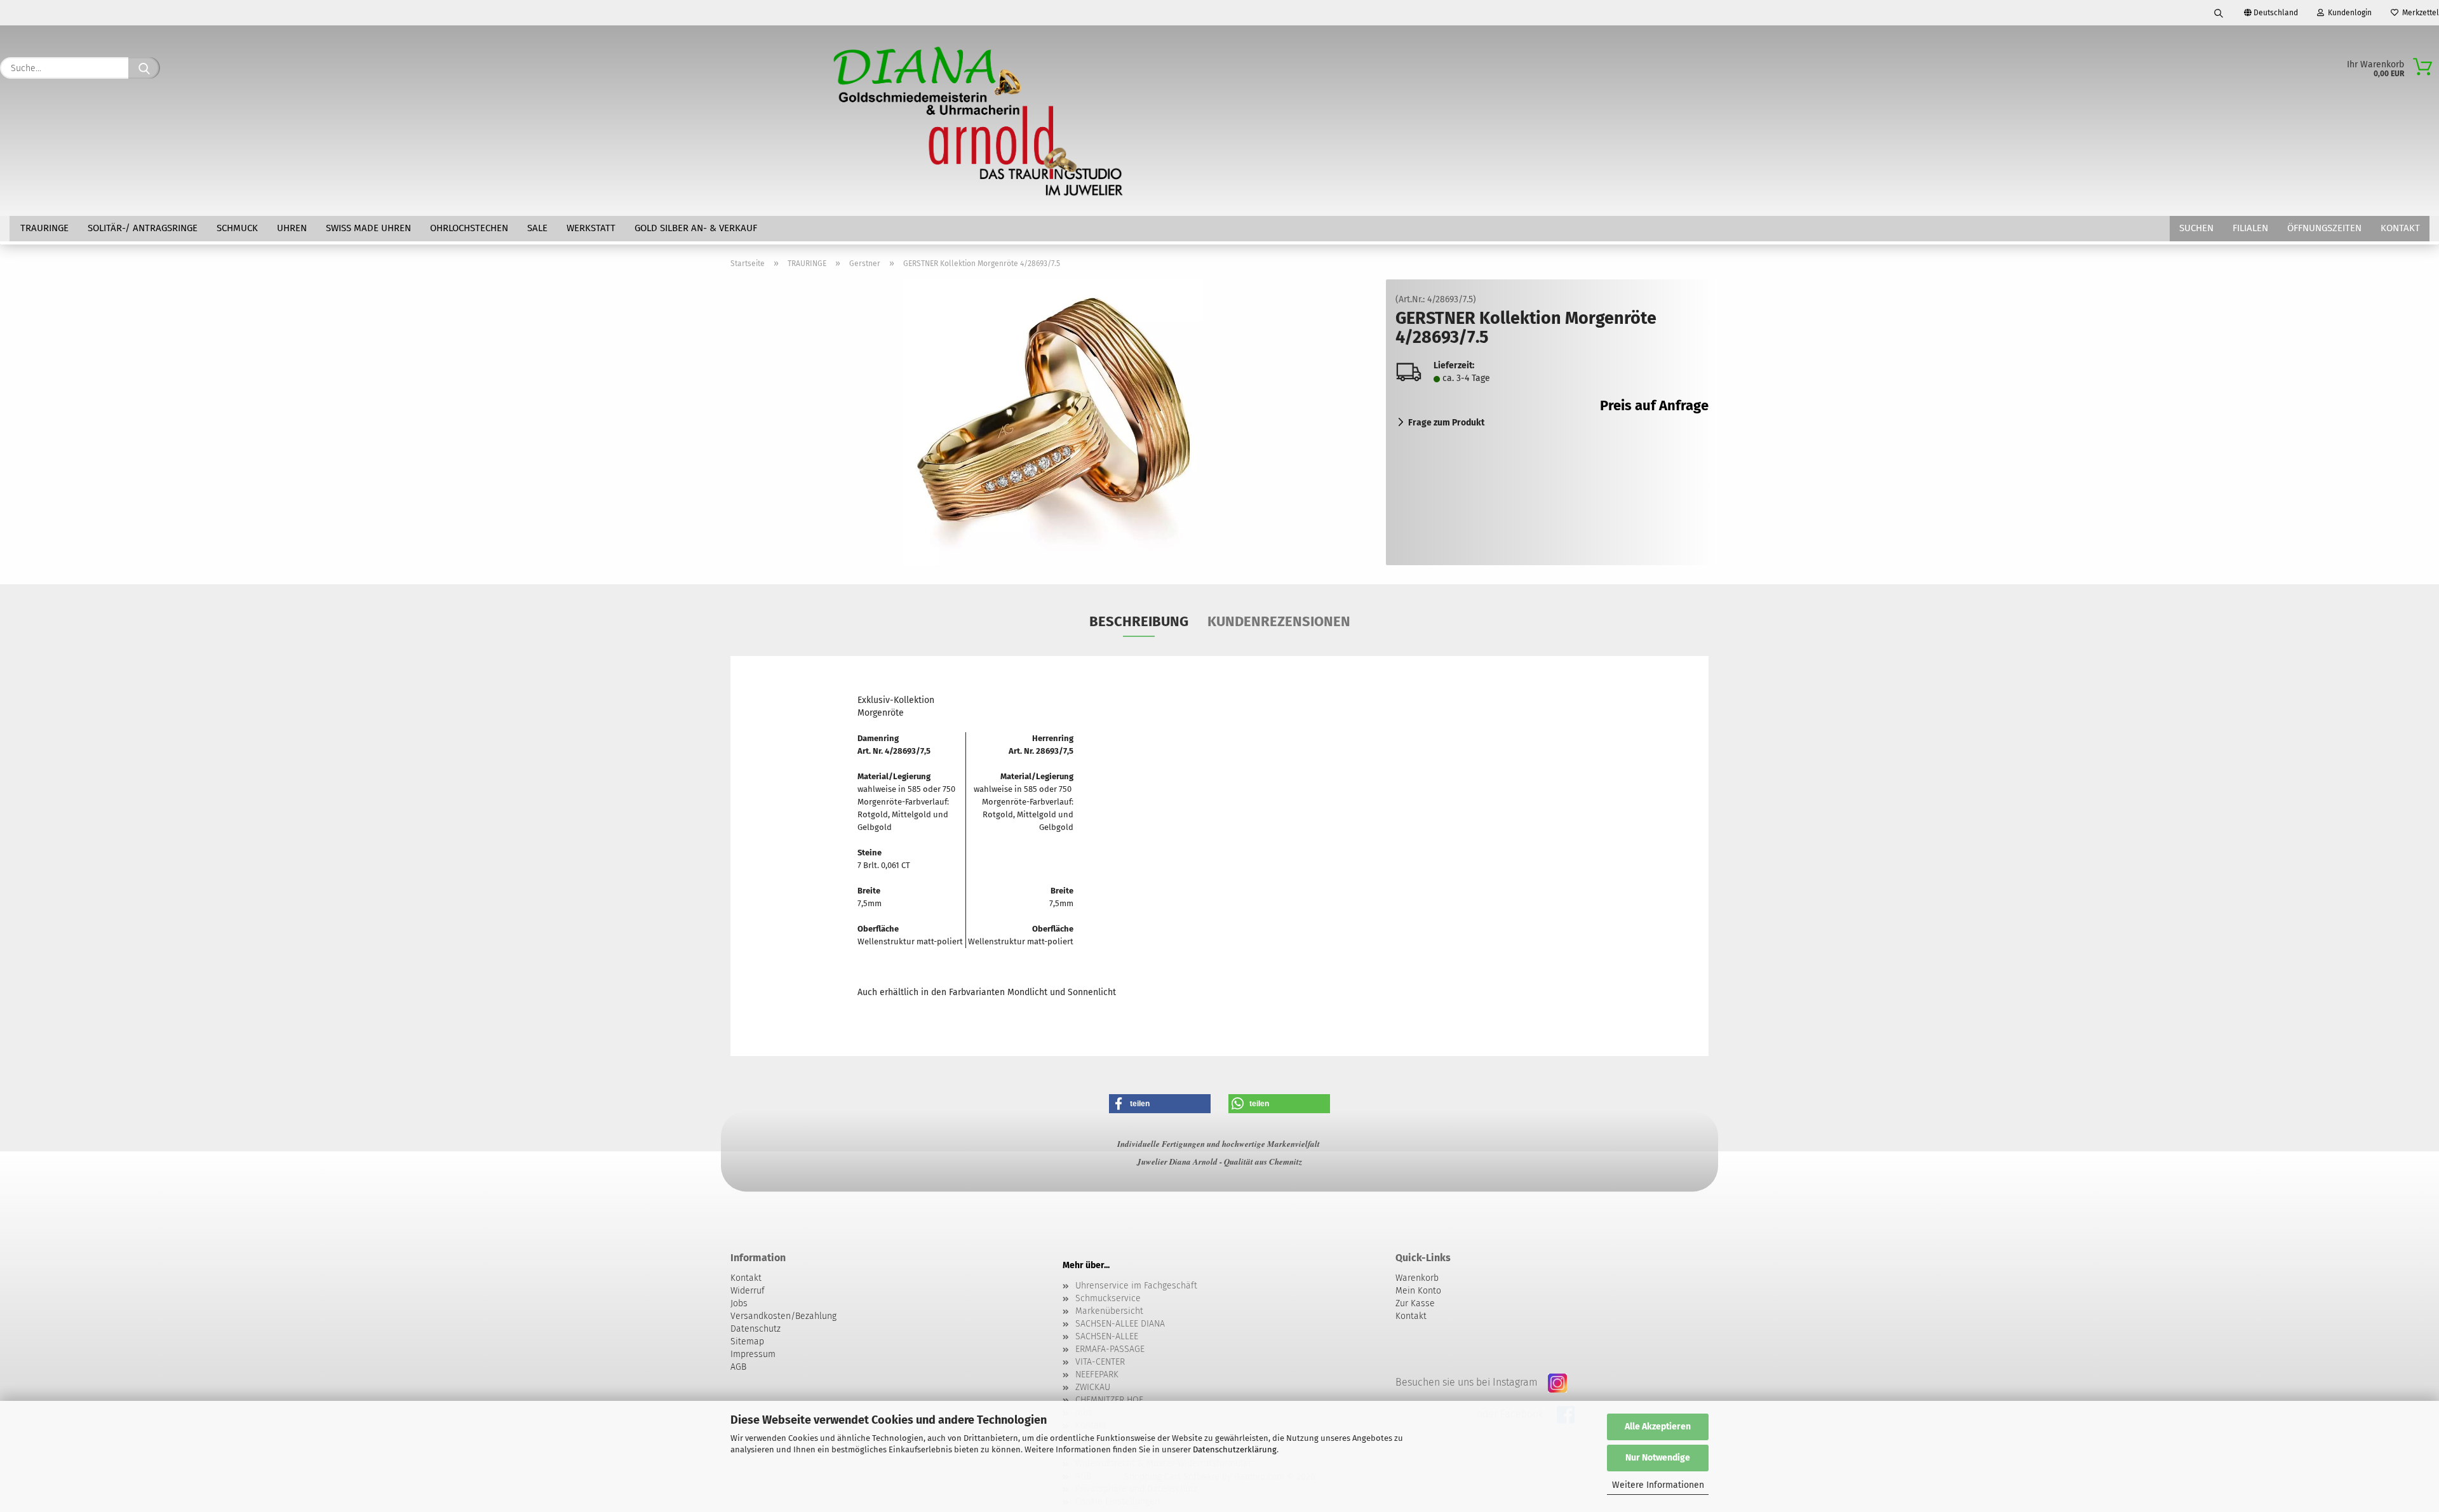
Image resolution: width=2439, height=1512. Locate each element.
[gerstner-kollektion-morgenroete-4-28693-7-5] (1054, 422)
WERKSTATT (591, 228)
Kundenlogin (2348, 13)
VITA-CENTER (1100, 1362)
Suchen (2196, 228)
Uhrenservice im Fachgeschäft (1136, 1286)
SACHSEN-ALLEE (1107, 1336)
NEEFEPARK (1097, 1375)
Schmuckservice (1108, 1298)
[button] (1160, 1104)
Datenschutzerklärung (1235, 1449)
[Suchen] (2219, 13)
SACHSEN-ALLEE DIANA (1120, 1324)
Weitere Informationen (1658, 1485)
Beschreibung (1139, 621)
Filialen (2250, 228)
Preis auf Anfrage (1654, 405)
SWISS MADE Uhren (368, 228)
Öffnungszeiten (2324, 228)
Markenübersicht (1109, 1311)
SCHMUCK (237, 228)
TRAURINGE (44, 228)
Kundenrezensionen (1279, 621)
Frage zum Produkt (1446, 423)
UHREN (292, 228)
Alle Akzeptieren (1658, 1427)
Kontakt (2400, 228)
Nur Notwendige (1658, 1458)
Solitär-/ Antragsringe (143, 228)
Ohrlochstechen (469, 228)
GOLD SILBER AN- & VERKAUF (696, 228)
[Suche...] (144, 68)
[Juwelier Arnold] (979, 121)
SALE (537, 228)
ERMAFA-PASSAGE (1110, 1349)
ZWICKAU (1093, 1387)
